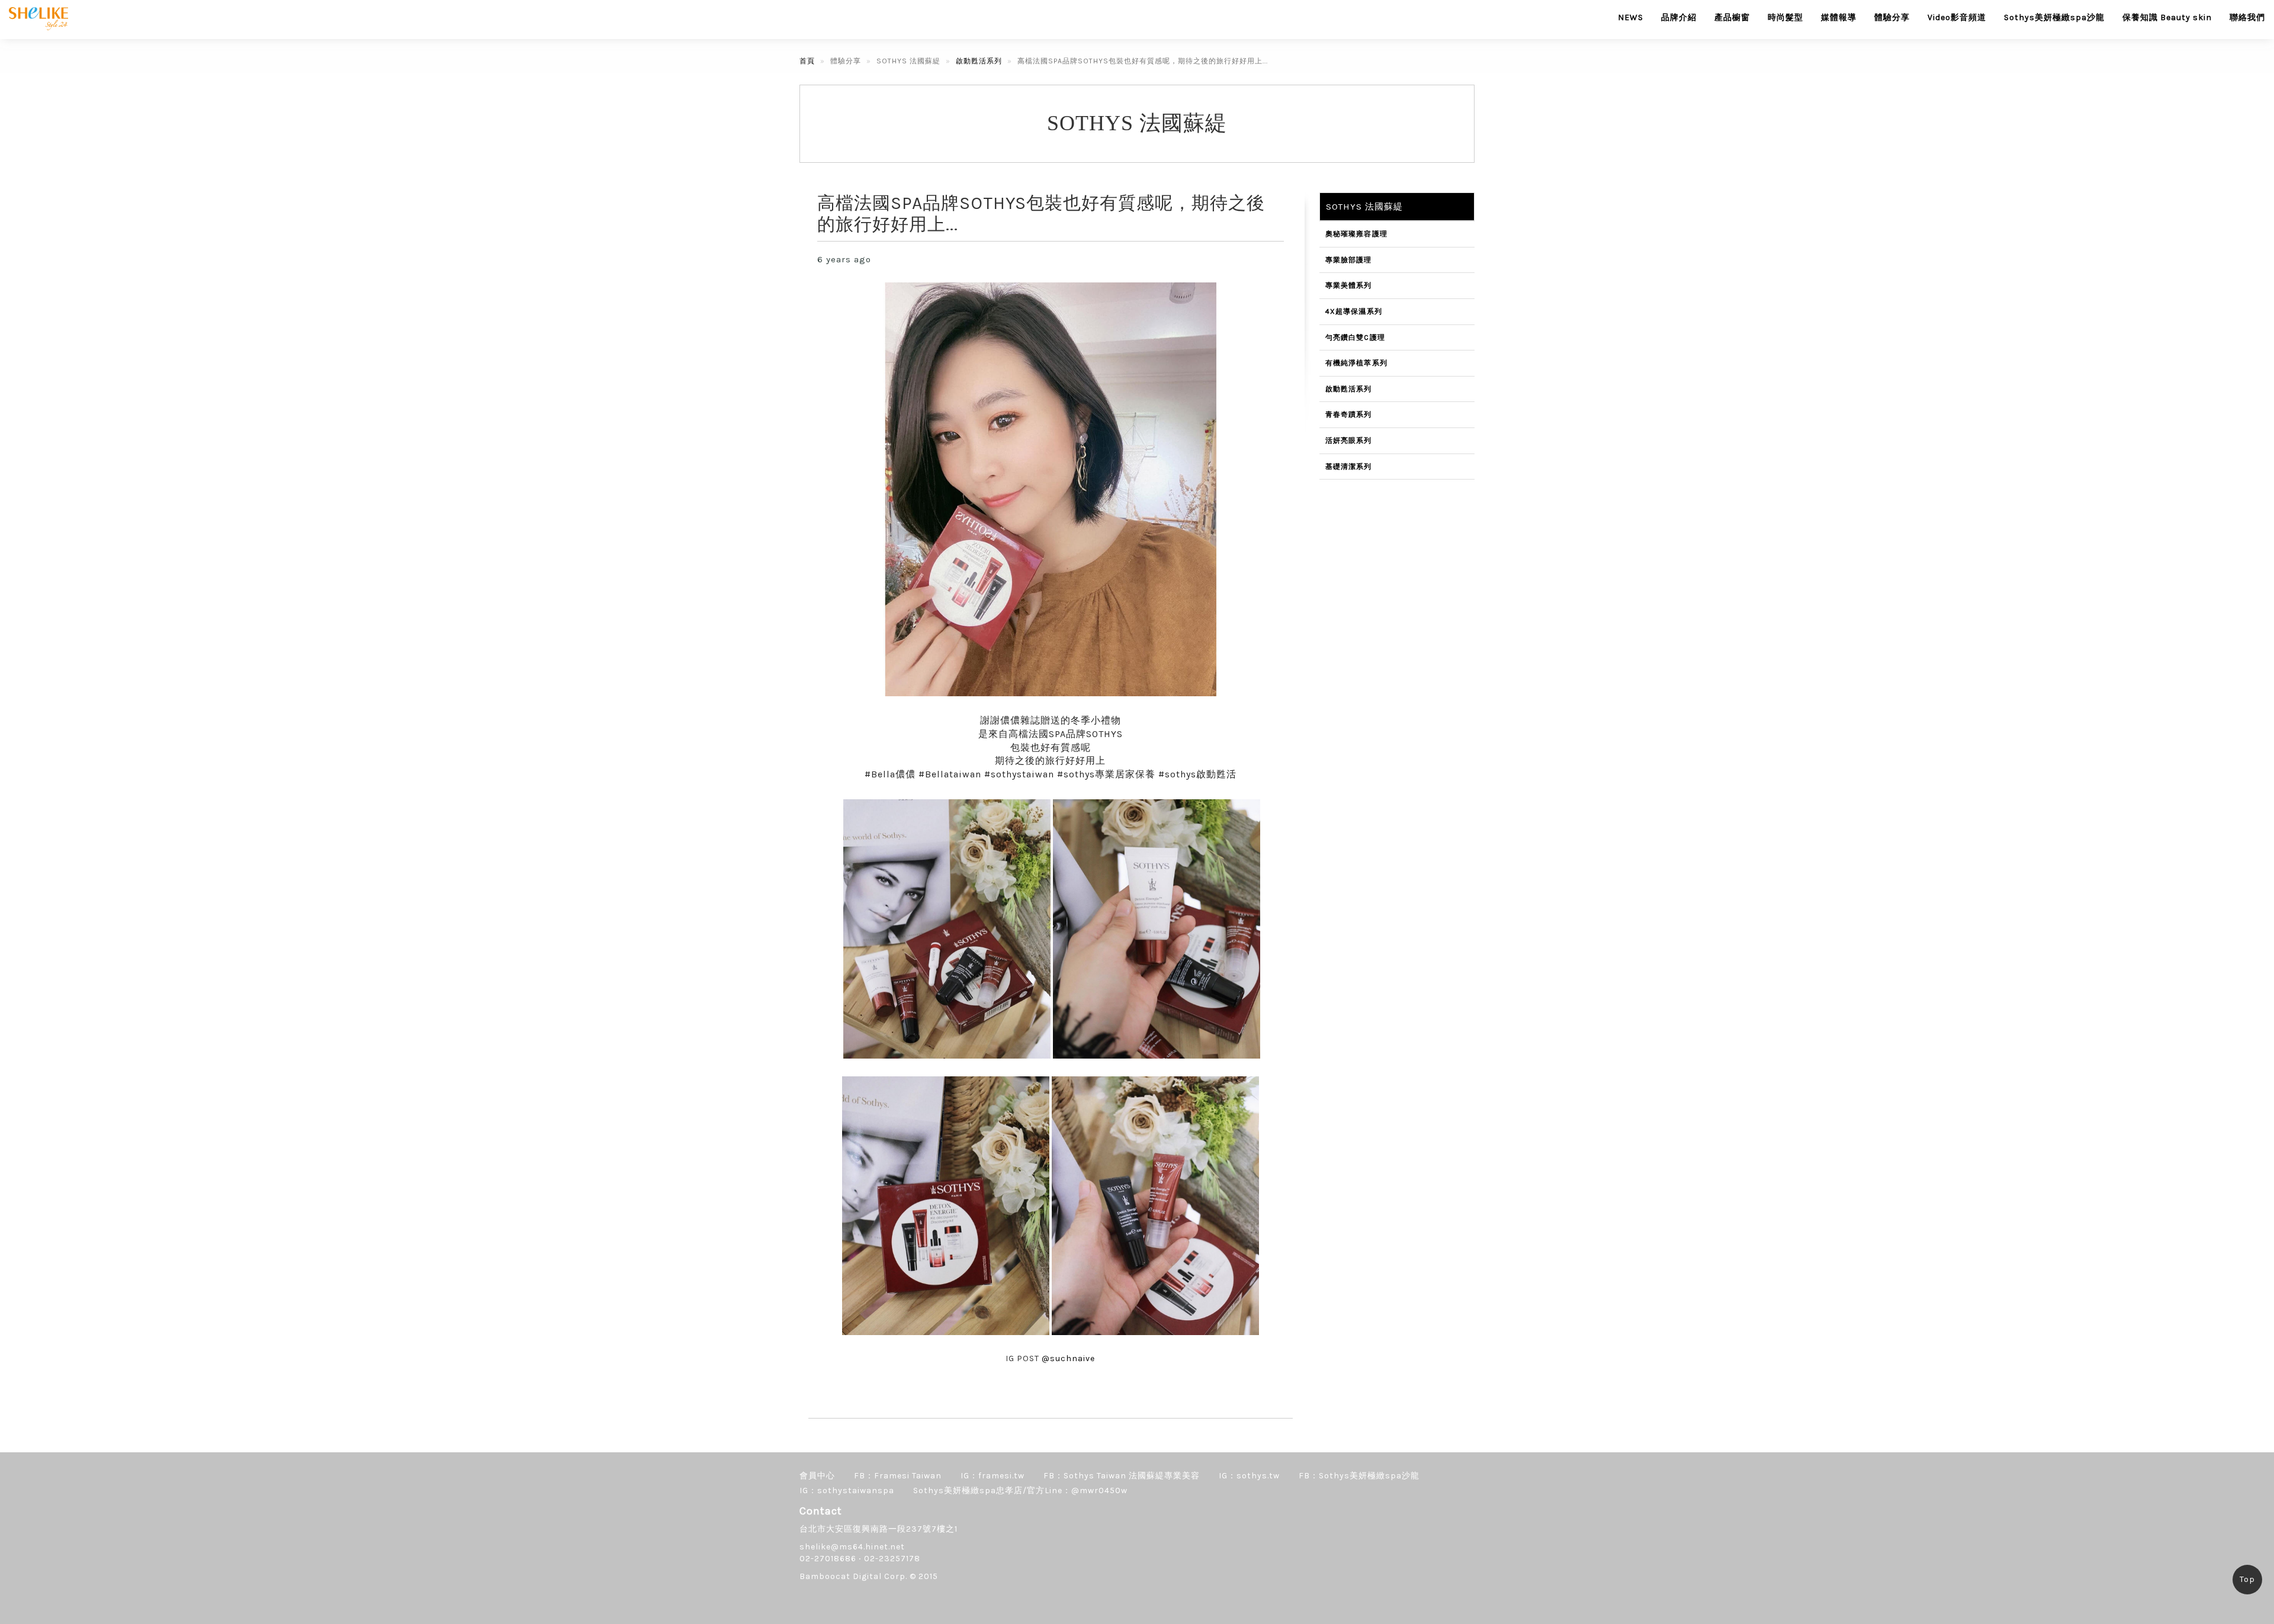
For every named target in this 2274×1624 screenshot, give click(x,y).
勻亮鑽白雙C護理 (1356, 337)
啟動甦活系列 (979, 61)
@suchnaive (1068, 1358)
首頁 (807, 61)
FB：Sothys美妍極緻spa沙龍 (1359, 1476)
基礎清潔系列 (1349, 467)
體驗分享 (1892, 17)
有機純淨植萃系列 (1357, 363)
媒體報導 (1839, 17)
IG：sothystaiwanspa (847, 1490)
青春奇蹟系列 (1349, 414)
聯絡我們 (2247, 17)
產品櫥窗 (1732, 17)
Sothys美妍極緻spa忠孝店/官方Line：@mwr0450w (1020, 1490)
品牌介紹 (1679, 17)
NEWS (1631, 17)
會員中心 (817, 1476)
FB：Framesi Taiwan (898, 1476)
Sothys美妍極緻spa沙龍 (2054, 17)
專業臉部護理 (1349, 260)
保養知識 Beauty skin (2167, 17)
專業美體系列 (1349, 285)
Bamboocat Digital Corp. (853, 1576)
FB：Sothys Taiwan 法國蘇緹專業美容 (1122, 1476)
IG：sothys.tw (1249, 1476)
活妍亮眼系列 (1349, 440)
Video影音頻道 (1957, 17)
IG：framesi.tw (993, 1476)
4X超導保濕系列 (1354, 311)
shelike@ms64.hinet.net (852, 1547)
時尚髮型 (1785, 17)
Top (2247, 1579)
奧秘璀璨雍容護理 (1357, 234)
